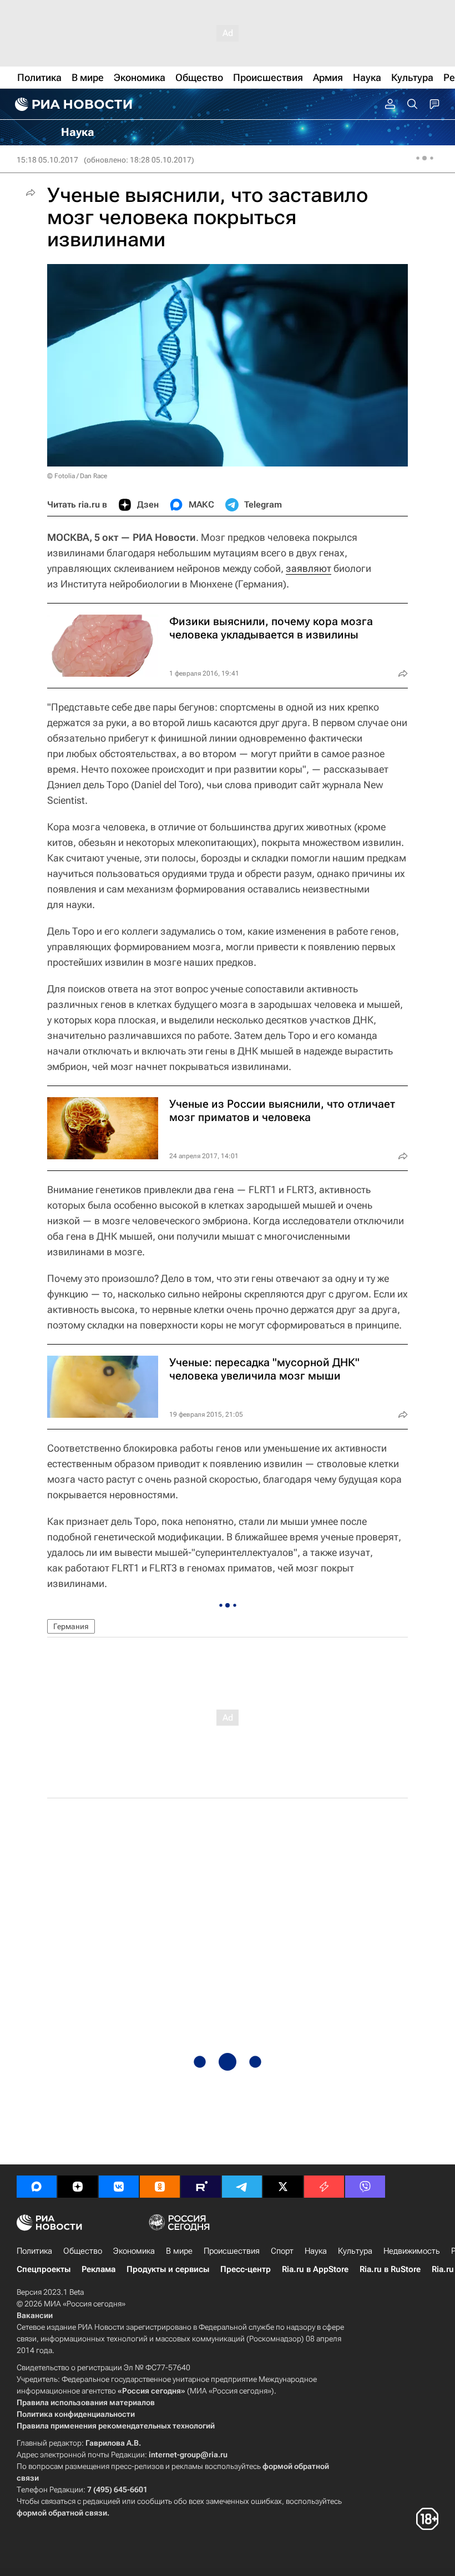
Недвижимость (412, 2251)
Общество (83, 2251)
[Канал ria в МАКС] (37, 2187)
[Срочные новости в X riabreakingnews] (324, 2187)
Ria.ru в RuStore (390, 2269)
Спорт (282, 2251)
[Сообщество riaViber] (365, 2187)
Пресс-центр (246, 2269)
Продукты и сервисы (168, 2269)
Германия (71, 1626)
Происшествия (232, 2251)
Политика (34, 2251)
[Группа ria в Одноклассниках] (160, 2187)
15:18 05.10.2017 (47, 160)
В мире (179, 2251)
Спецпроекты (44, 2269)
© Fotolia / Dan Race (77, 476)
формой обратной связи (62, 2513)
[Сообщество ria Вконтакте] (119, 2187)
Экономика (134, 2251)
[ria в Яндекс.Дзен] (78, 2187)
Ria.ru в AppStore (315, 2269)
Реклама (98, 2269)
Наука (316, 2251)
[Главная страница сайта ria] (72, 104)
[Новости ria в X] (283, 2187)
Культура (355, 2251)
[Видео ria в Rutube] (201, 2187)
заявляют (309, 568)
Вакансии (35, 2315)
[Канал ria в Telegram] (242, 2187)
